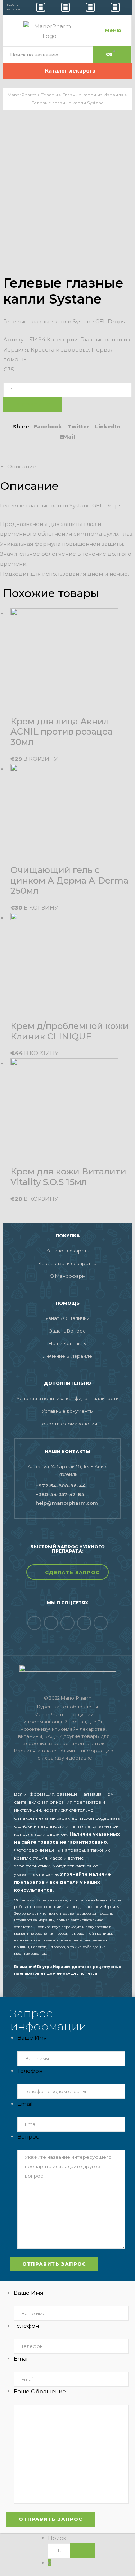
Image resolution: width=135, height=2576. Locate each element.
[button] (67, 1572)
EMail (67, 437)
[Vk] (51, 1623)
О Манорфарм (68, 1276)
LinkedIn (108, 427)
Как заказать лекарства (67, 1263)
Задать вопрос (67, 1331)
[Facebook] (34, 1623)
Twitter (78, 427)
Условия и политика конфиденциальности (68, 1398)
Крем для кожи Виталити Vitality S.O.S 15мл (68, 1177)
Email (25, 2104)
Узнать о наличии (67, 1318)
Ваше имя (32, 2038)
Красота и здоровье (60, 350)
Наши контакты (68, 1343)
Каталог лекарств (68, 1251)
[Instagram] (101, 1623)
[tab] (71, 467)
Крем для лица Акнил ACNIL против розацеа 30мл (62, 732)
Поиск (57, 2538)
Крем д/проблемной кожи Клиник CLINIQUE (70, 1031)
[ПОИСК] (82, 2551)
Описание (22, 467)
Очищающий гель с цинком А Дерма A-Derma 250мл (69, 881)
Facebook (48, 427)
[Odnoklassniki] (67, 1623)
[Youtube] (84, 1623)
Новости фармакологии (68, 1424)
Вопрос (28, 2137)
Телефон (30, 2071)
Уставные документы (68, 1411)
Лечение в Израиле (68, 1356)
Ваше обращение (40, 2391)
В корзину (33, 405)
